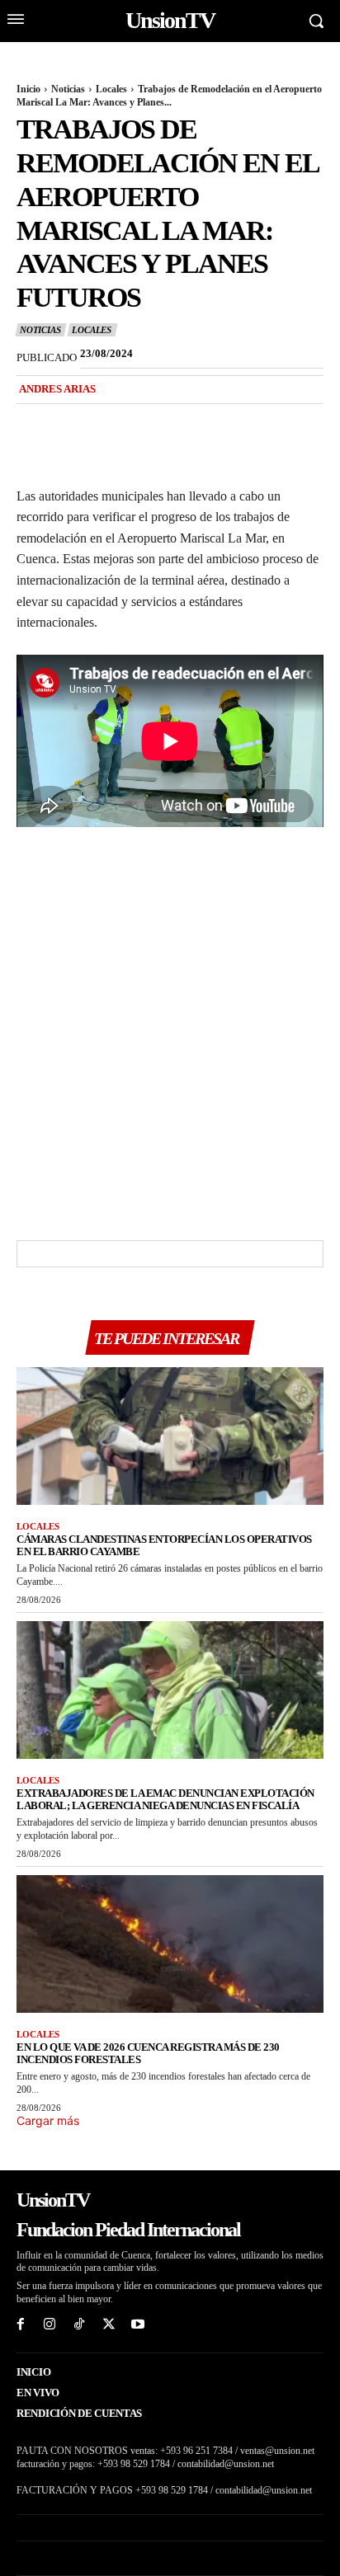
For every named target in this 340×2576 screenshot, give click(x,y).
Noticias (68, 89)
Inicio (28, 89)
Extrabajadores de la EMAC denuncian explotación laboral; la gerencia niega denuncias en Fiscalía (165, 1799)
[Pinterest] (109, 423)
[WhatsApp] (147, 423)
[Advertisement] (170, 1029)
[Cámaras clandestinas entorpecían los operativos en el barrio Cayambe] (170, 1436)
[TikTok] (79, 2325)
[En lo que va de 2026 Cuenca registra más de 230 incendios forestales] (170, 1944)
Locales (111, 89)
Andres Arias (57, 389)
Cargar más (48, 2120)
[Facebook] (33, 423)
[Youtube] (138, 2325)
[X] (71, 423)
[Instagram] (50, 2325)
